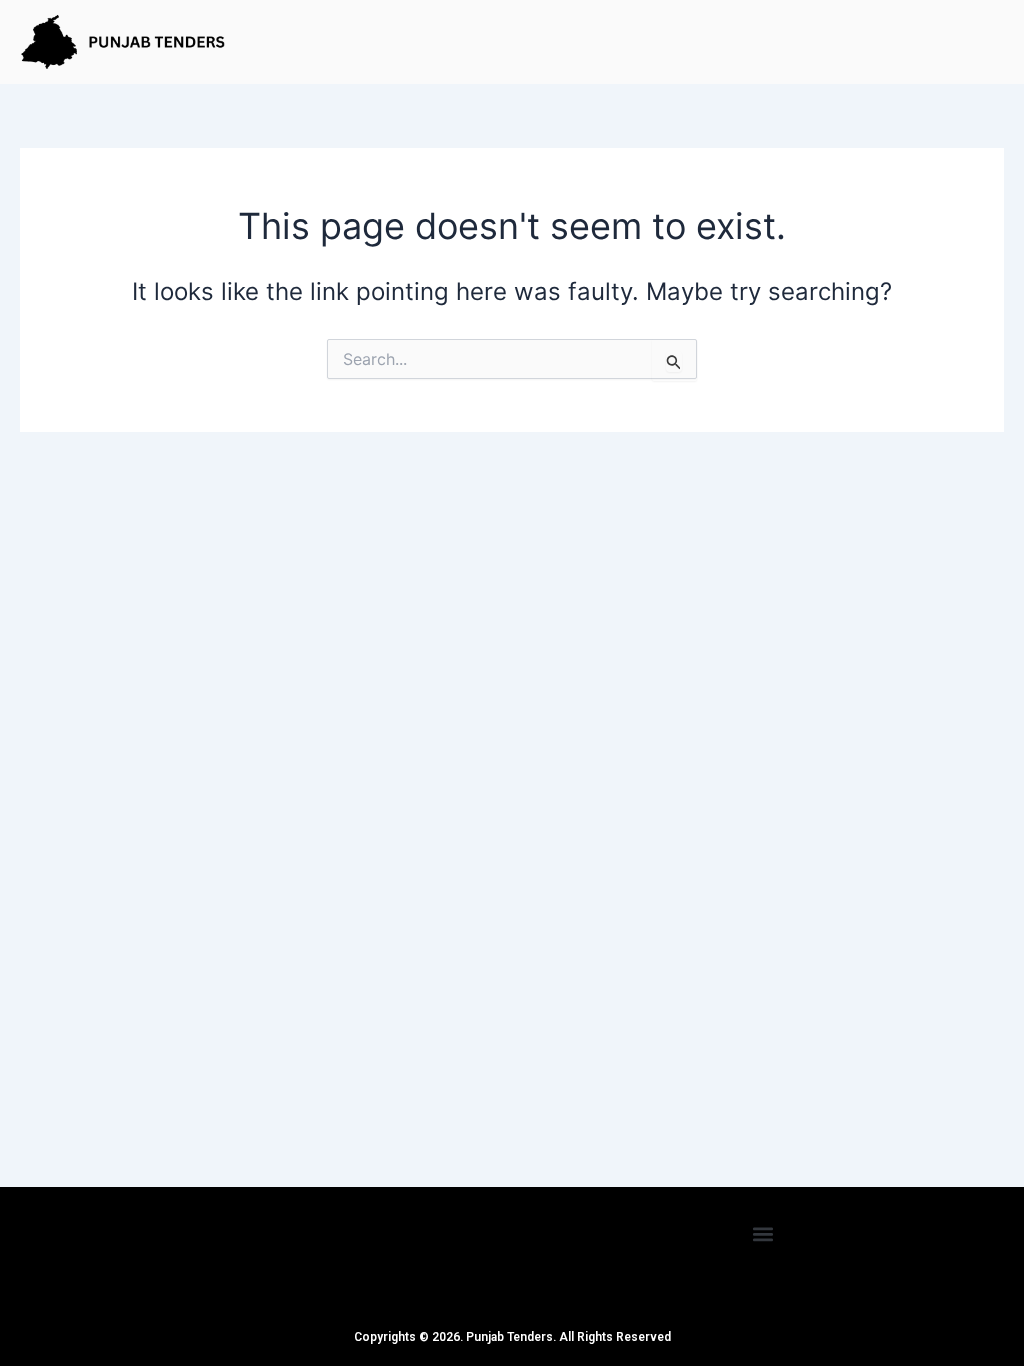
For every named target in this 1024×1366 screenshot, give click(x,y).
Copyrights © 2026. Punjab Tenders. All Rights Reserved (512, 1337)
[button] (763, 1233)
